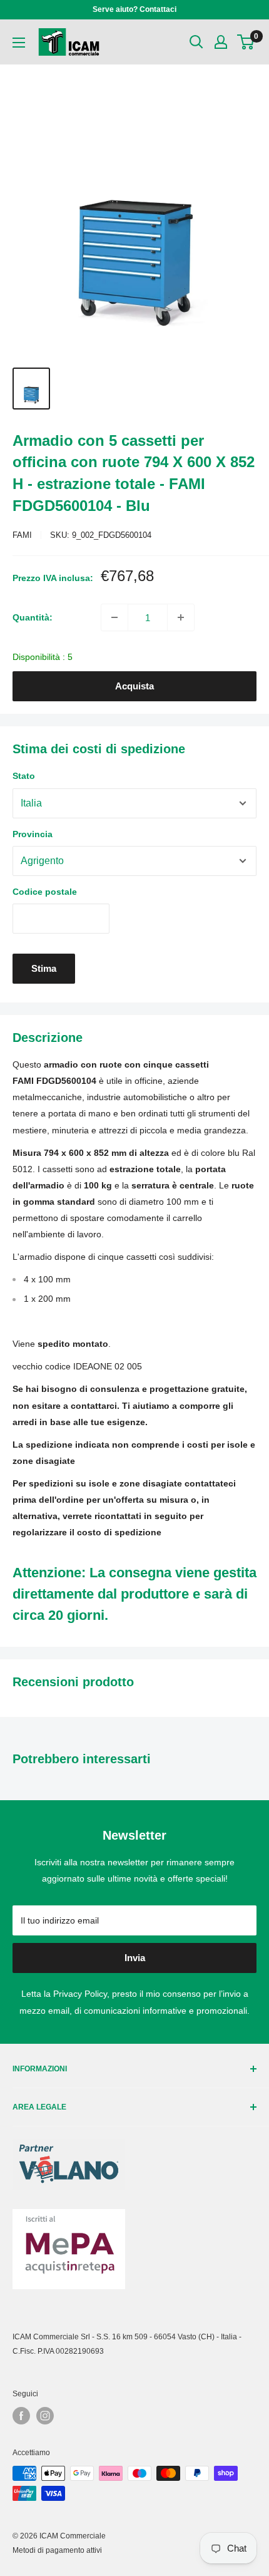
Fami (22, 535)
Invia (135, 1958)
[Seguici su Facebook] (21, 2416)
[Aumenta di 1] (181, 617)
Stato (24, 776)
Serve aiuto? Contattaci (134, 9)
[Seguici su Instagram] (45, 2416)
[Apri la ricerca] (196, 42)
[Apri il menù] (19, 43)
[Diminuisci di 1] (114, 617)
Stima (44, 968)
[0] (246, 42)
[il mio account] (221, 42)
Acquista (134, 686)
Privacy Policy (80, 1994)
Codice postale (45, 892)
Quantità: (33, 617)
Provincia (33, 834)
